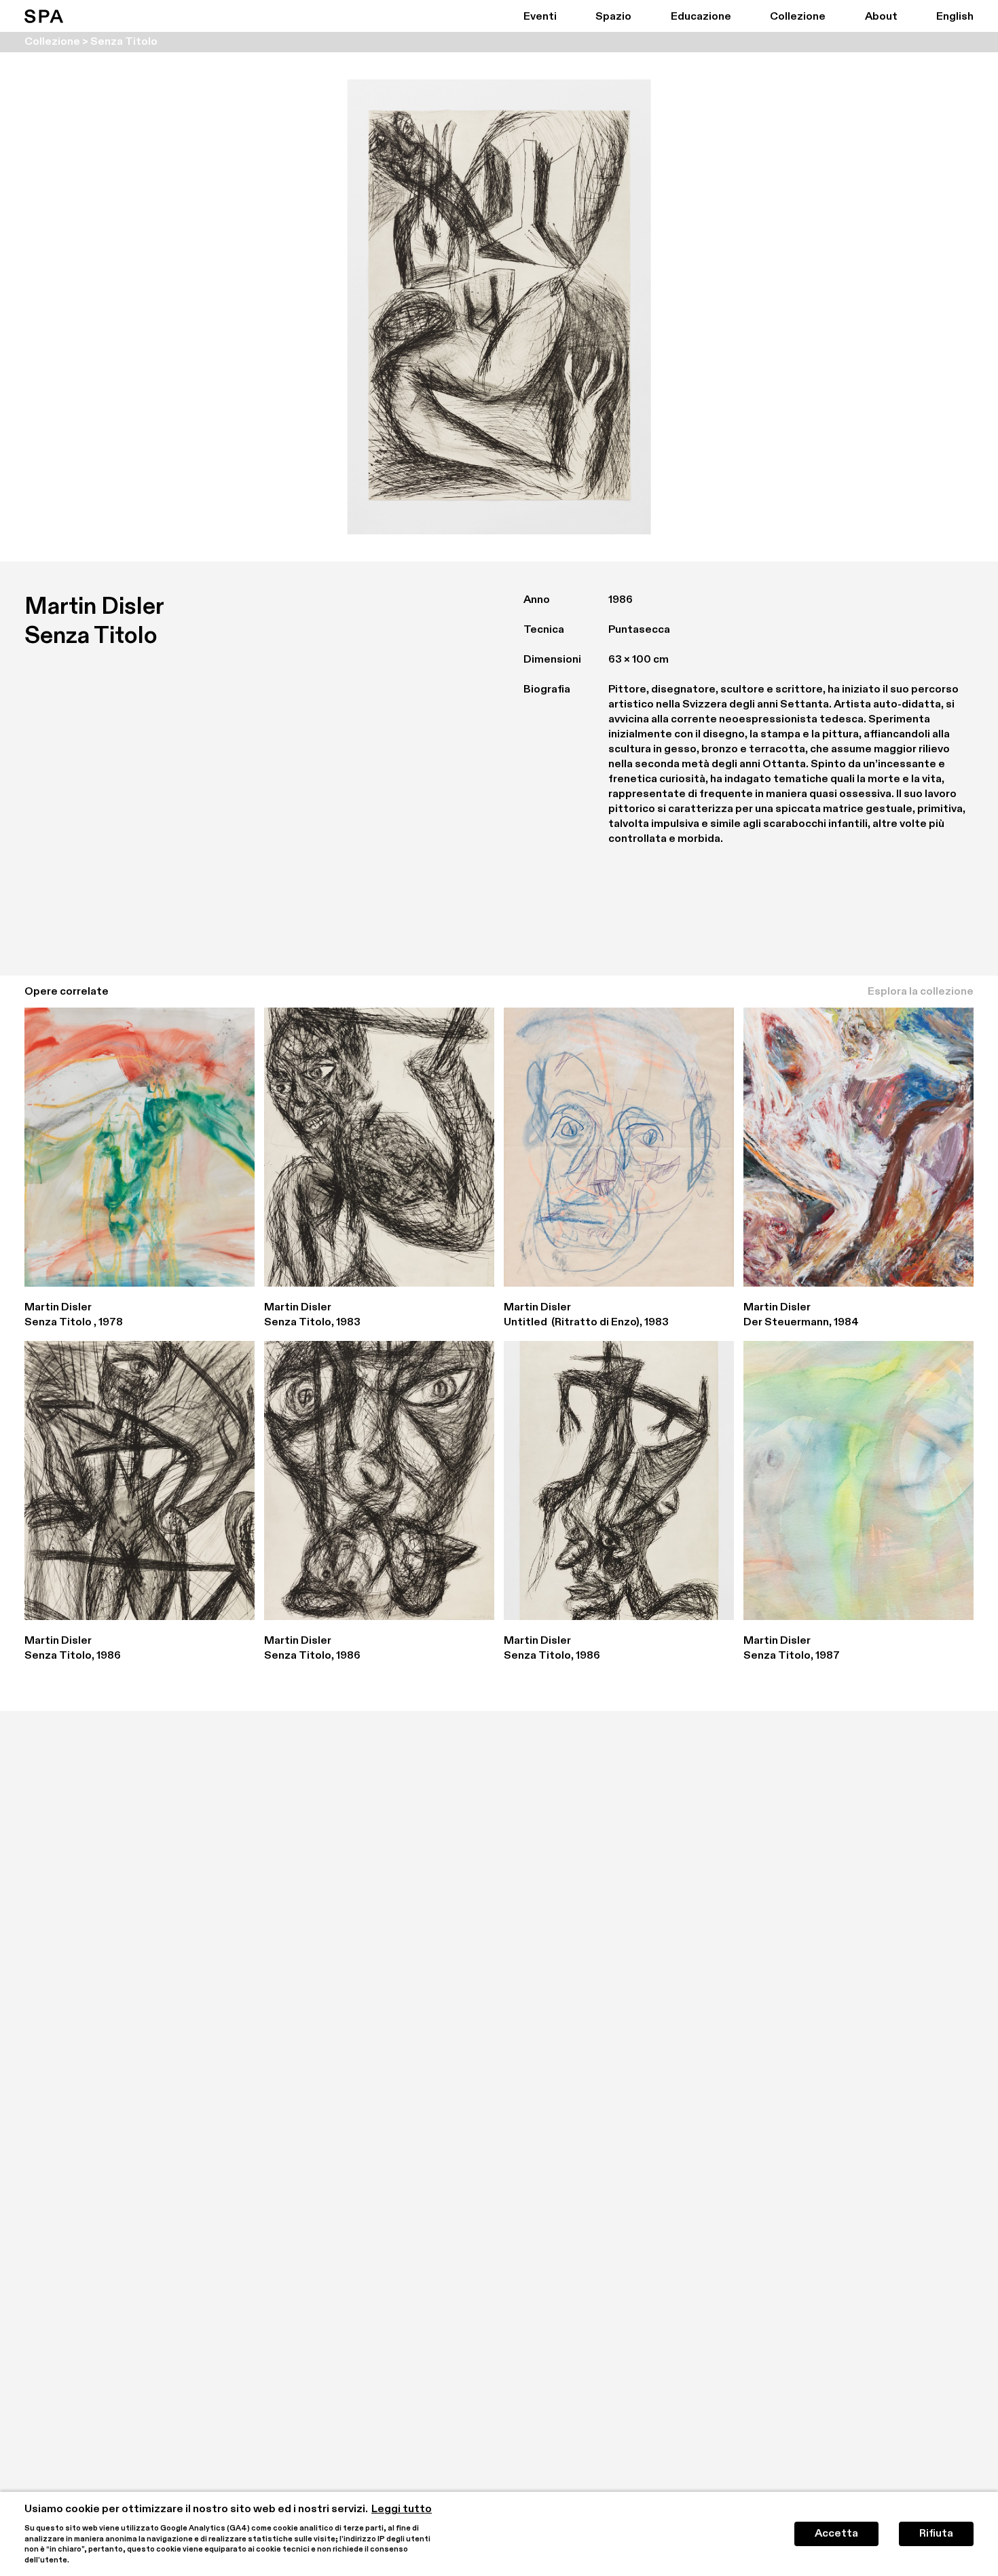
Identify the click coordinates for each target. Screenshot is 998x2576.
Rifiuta (936, 2534)
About (881, 17)
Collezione (798, 17)
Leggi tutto (402, 2509)
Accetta (836, 2534)
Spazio (613, 17)
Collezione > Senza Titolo (91, 42)
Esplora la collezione (921, 992)
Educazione (701, 17)
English (955, 17)
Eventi (540, 17)
